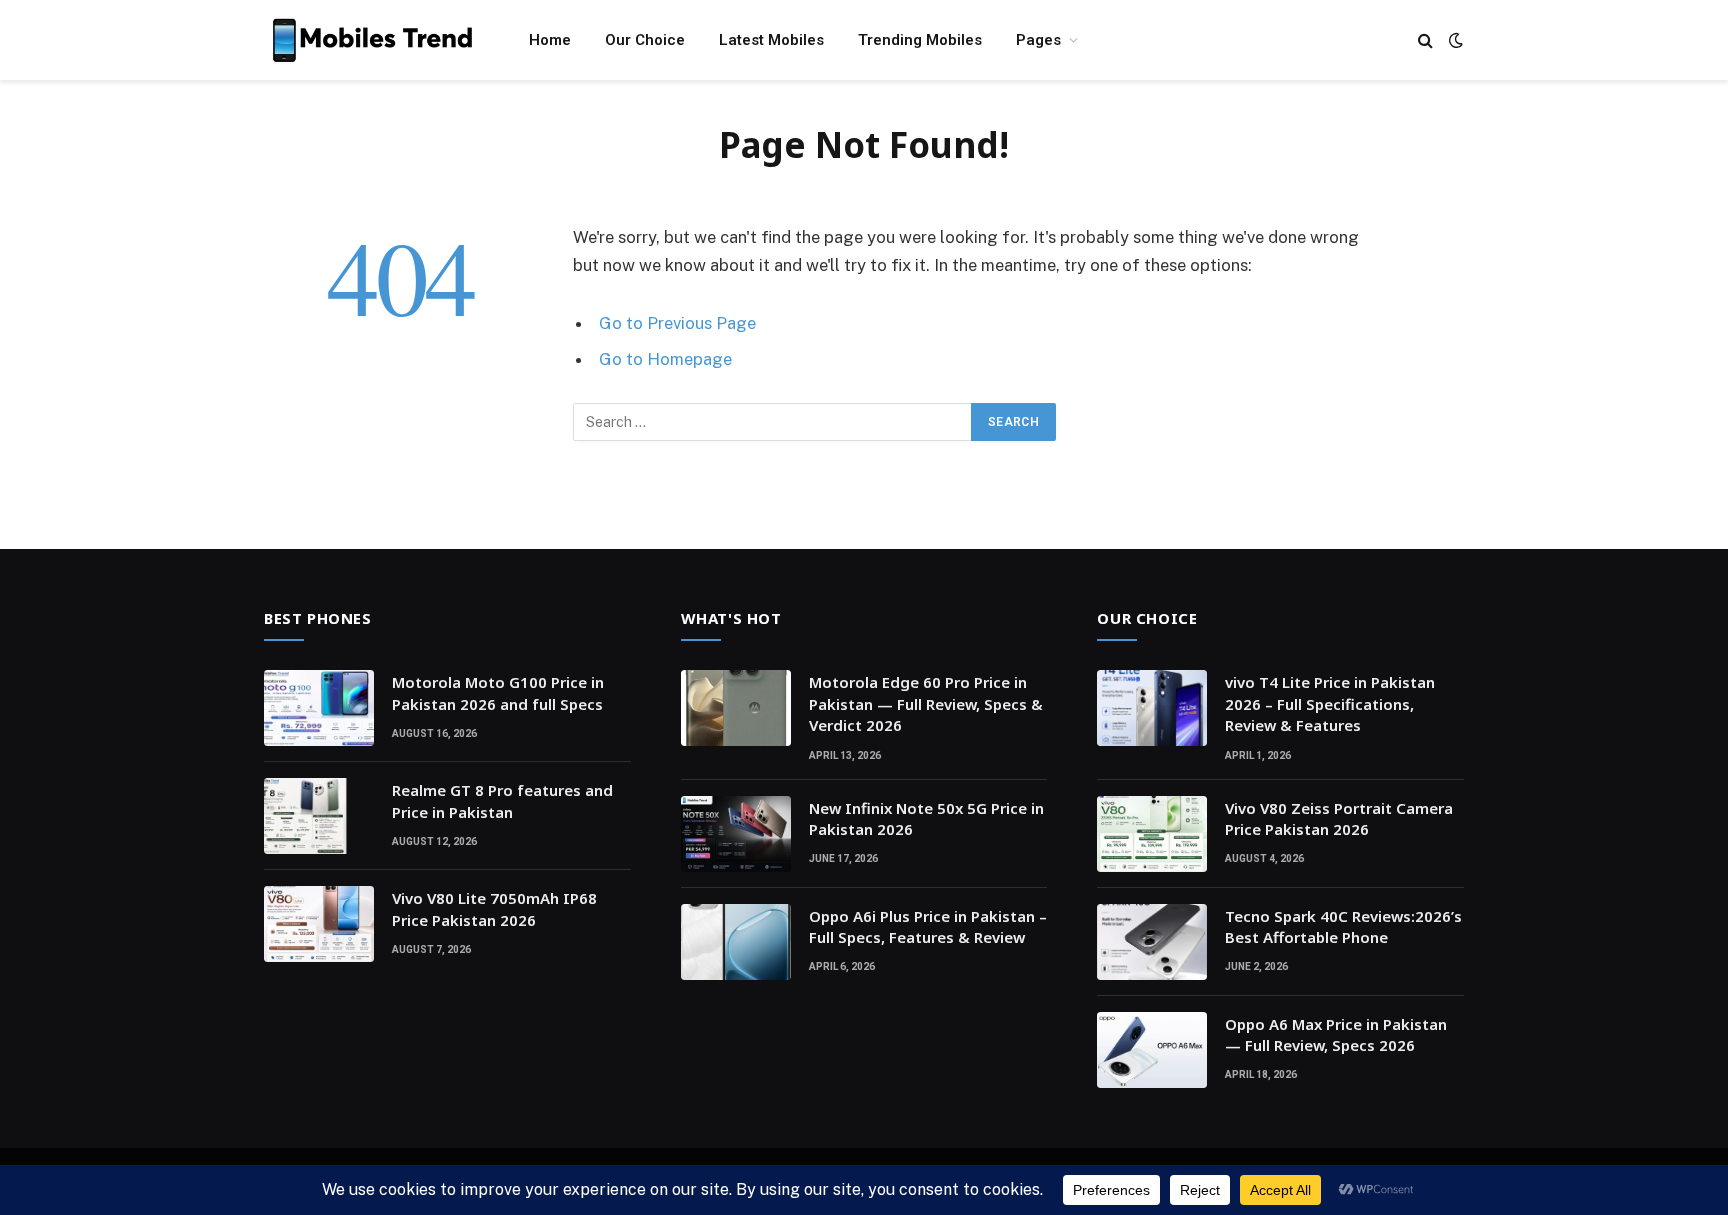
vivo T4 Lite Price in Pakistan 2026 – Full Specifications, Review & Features (1330, 703)
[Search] (1425, 40)
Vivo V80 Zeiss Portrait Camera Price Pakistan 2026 (1339, 818)
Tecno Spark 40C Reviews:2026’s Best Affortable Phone (1343, 926)
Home (550, 40)
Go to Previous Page (677, 323)
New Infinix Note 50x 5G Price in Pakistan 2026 (926, 818)
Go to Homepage (665, 359)
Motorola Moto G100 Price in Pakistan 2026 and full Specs (498, 692)
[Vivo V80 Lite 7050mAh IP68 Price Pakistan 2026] (319, 924)
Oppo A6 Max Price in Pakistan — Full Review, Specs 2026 (1336, 1034)
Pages (1038, 40)
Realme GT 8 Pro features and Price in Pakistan (502, 800)
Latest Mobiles (771, 40)
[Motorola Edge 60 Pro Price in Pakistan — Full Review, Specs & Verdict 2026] (736, 708)
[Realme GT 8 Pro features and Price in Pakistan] (319, 816)
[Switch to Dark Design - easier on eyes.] (1454, 40)
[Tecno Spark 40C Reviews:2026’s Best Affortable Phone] (1152, 942)
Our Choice (645, 40)
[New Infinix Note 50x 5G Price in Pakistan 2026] (736, 834)
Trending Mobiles (920, 40)
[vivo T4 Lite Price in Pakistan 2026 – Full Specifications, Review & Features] (1152, 708)
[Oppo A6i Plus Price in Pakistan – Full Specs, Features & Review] (736, 942)
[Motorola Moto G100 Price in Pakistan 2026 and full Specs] (319, 708)
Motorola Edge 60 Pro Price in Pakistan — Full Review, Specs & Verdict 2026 (926, 703)
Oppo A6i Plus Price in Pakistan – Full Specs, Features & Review (928, 926)
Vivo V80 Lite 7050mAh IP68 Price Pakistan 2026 (494, 908)
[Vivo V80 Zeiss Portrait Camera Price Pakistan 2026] (1152, 834)
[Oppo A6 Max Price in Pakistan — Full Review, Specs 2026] (1152, 1050)
